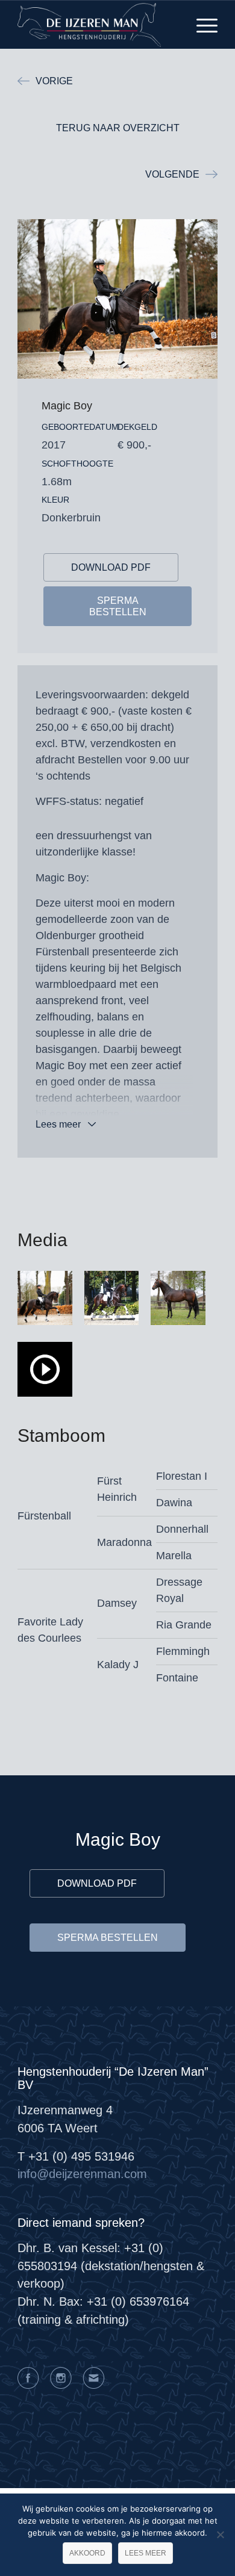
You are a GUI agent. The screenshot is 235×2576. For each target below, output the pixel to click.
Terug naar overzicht (118, 128)
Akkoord (87, 2553)
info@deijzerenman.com (82, 2174)
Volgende (172, 174)
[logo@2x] (97, 25)
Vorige (54, 81)
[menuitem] (201, 25)
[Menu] (201, 25)
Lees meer (58, 1124)
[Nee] (220, 2534)
